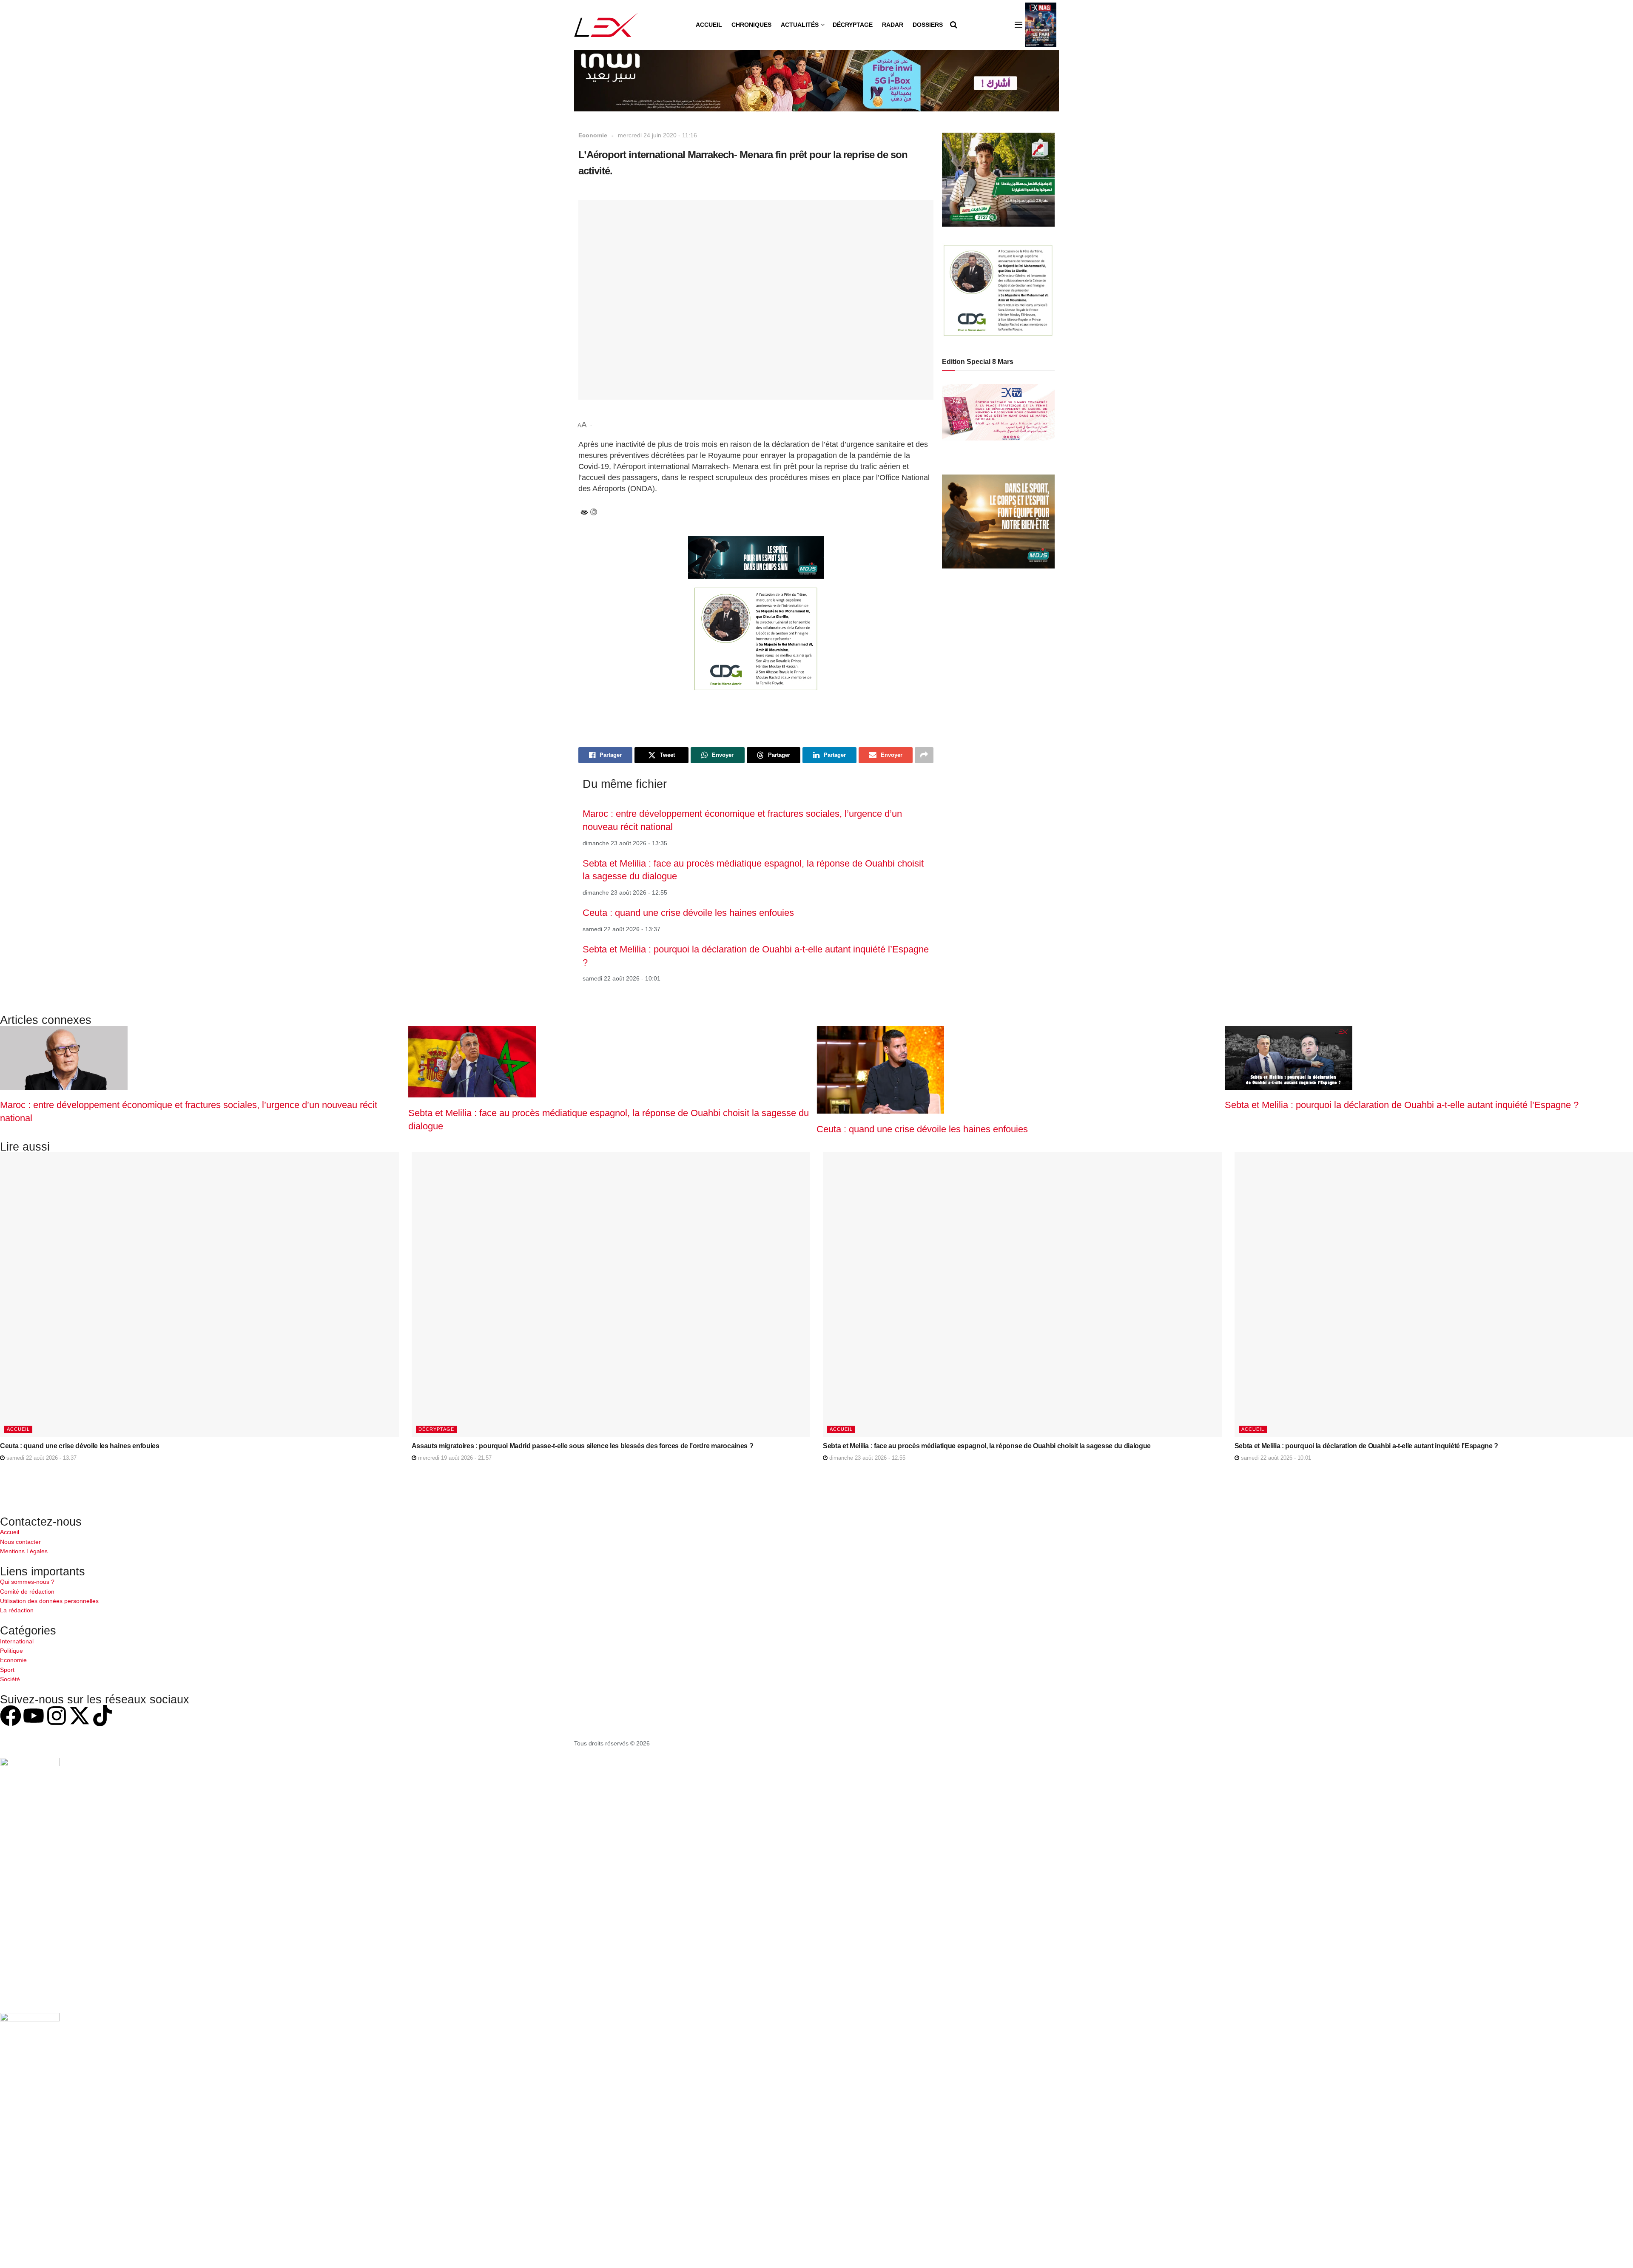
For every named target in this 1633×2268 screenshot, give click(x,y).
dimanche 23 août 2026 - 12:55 (866, 1458)
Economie (593, 135)
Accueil (709, 25)
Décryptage (853, 25)
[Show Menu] (1018, 25)
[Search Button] (954, 25)
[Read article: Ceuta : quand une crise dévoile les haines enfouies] (199, 1295)
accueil (18, 1429)
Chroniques (751, 25)
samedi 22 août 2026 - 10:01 (1275, 1458)
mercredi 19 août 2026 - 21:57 (454, 1458)
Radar (893, 25)
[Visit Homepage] (606, 25)
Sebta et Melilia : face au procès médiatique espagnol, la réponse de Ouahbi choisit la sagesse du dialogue (987, 1446)
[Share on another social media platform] (924, 755)
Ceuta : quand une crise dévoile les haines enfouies (688, 913)
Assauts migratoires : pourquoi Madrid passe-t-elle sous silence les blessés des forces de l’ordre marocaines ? (583, 1446)
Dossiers (928, 25)
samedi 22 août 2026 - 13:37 (41, 1458)
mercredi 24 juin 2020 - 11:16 (657, 135)
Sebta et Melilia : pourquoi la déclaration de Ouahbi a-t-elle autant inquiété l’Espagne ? (1402, 1105)
